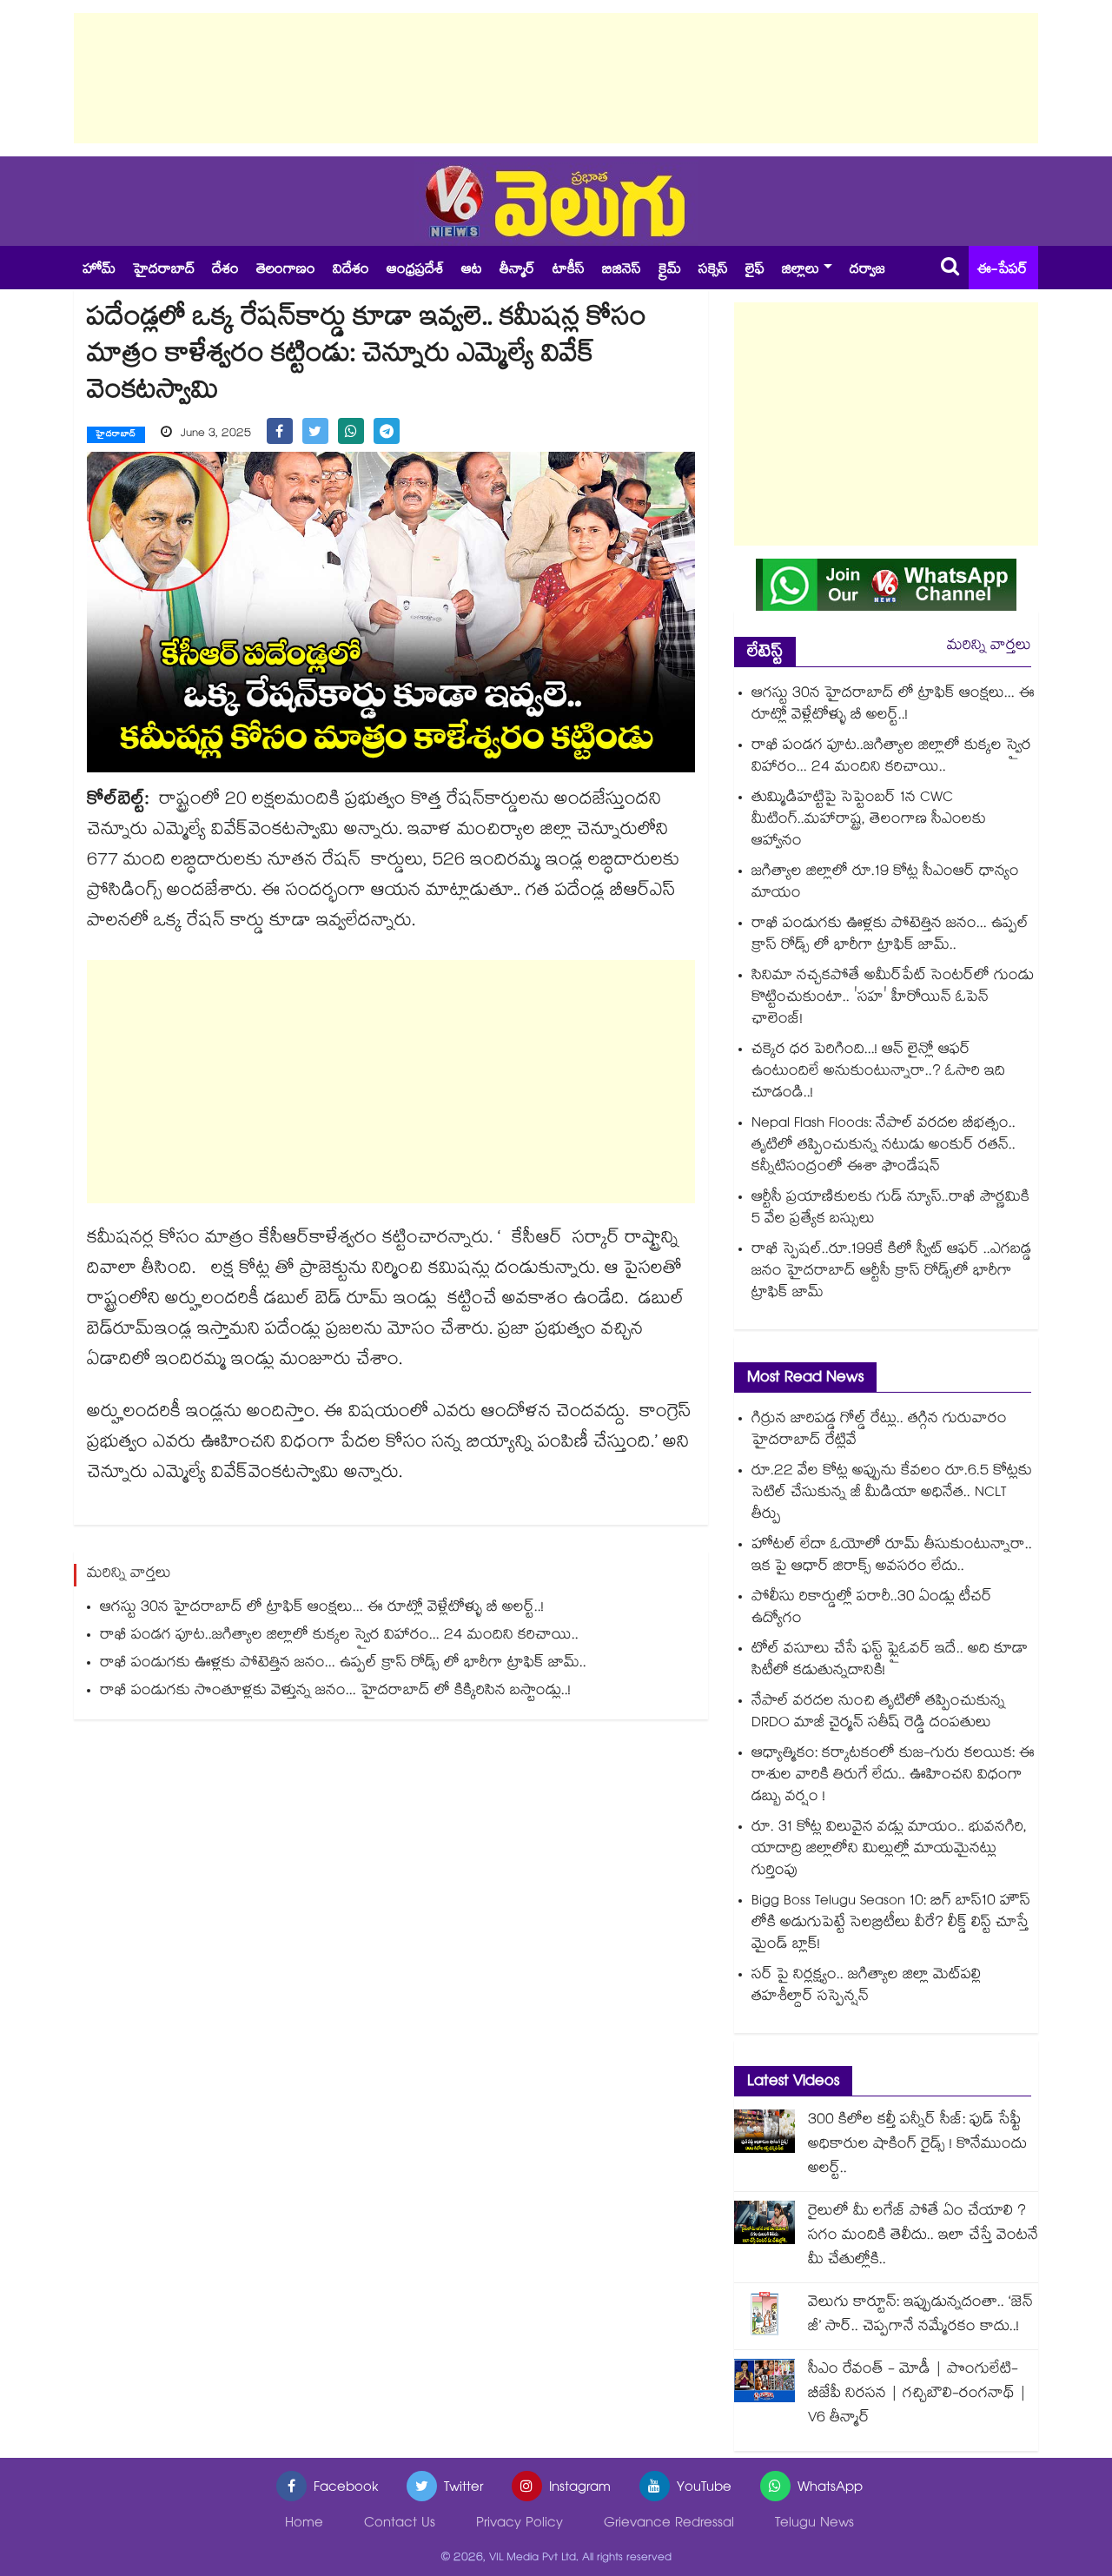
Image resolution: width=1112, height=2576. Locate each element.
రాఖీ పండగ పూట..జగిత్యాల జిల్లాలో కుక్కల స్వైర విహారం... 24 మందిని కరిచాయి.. (339, 1636)
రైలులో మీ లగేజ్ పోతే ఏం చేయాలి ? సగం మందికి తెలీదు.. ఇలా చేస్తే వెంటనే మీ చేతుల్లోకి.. (923, 2237)
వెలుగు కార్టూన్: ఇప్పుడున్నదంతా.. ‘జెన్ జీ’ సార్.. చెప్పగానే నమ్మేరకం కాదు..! (920, 2316)
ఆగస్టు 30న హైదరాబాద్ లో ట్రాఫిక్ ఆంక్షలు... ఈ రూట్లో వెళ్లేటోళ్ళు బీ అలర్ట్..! (322, 1609)
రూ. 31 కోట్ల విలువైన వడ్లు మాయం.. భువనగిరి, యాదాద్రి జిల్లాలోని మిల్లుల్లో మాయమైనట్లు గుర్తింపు (889, 1850)
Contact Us (400, 2524)
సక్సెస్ (713, 271)
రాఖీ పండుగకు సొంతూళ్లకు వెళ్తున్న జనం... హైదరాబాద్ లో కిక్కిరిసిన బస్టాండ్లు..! (335, 1692)
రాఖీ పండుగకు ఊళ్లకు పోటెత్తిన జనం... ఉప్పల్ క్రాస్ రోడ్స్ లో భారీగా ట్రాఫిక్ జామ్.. (343, 1664)
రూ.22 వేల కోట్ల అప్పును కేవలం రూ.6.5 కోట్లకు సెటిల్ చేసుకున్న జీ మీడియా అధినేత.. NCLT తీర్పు (892, 1494)
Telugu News (814, 2524)
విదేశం (351, 271)
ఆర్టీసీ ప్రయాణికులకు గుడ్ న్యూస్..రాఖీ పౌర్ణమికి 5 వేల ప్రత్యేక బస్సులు (890, 1209)
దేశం (225, 271)
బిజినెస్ (622, 271)
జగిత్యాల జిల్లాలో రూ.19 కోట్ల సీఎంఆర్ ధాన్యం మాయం (885, 884)
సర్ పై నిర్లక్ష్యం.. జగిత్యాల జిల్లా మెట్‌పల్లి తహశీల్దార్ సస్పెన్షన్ (866, 1987)
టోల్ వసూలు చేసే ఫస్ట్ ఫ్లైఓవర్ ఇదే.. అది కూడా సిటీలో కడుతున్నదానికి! (890, 1661)
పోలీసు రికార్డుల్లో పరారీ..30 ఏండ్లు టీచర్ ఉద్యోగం (872, 1609)
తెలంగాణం (286, 271)
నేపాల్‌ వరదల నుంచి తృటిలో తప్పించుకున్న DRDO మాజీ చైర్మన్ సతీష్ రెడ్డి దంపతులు (878, 1713)
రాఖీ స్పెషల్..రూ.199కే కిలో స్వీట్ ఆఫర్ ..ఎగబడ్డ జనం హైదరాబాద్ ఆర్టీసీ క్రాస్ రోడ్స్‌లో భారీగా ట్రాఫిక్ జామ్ (891, 1272)
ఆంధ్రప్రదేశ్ (415, 271)
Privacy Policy (520, 2524)
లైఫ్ (755, 271)
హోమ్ (99, 271)
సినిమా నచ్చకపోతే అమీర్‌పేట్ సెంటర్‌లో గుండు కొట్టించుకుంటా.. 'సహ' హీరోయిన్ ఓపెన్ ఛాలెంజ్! (893, 999)
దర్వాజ (867, 271)
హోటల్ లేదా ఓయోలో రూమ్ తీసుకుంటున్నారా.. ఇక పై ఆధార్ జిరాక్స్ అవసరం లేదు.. (892, 1557)
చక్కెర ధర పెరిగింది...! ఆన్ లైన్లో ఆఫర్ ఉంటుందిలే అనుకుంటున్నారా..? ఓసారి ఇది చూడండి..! (878, 1073)
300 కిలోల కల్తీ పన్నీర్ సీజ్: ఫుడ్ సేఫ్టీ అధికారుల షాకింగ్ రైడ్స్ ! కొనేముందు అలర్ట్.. (917, 2146)
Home (304, 2524)
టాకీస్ (569, 271)
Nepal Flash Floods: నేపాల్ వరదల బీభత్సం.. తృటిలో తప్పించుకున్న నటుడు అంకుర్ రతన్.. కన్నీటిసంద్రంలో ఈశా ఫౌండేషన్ (884, 1146)
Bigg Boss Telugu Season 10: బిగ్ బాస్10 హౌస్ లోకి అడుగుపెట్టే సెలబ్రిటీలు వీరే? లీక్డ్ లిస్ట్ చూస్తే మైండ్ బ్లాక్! (891, 1924)
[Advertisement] (556, 78)
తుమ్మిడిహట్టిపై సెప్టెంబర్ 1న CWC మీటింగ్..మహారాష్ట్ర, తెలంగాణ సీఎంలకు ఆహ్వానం (869, 821)
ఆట (472, 271)
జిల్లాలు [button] (801, 271)
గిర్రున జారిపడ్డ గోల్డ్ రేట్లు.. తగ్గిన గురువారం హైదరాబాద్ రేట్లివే (879, 1431)
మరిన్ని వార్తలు (989, 647)
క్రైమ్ (670, 271)
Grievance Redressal (669, 2524)
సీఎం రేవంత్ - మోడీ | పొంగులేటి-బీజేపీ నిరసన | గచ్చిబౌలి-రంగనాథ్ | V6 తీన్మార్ (917, 2395)
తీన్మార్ (517, 271)
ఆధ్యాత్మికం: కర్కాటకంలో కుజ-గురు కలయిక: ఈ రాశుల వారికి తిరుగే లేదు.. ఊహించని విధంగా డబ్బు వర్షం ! (893, 1776)
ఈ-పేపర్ (1003, 271)
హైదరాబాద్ (164, 271)
